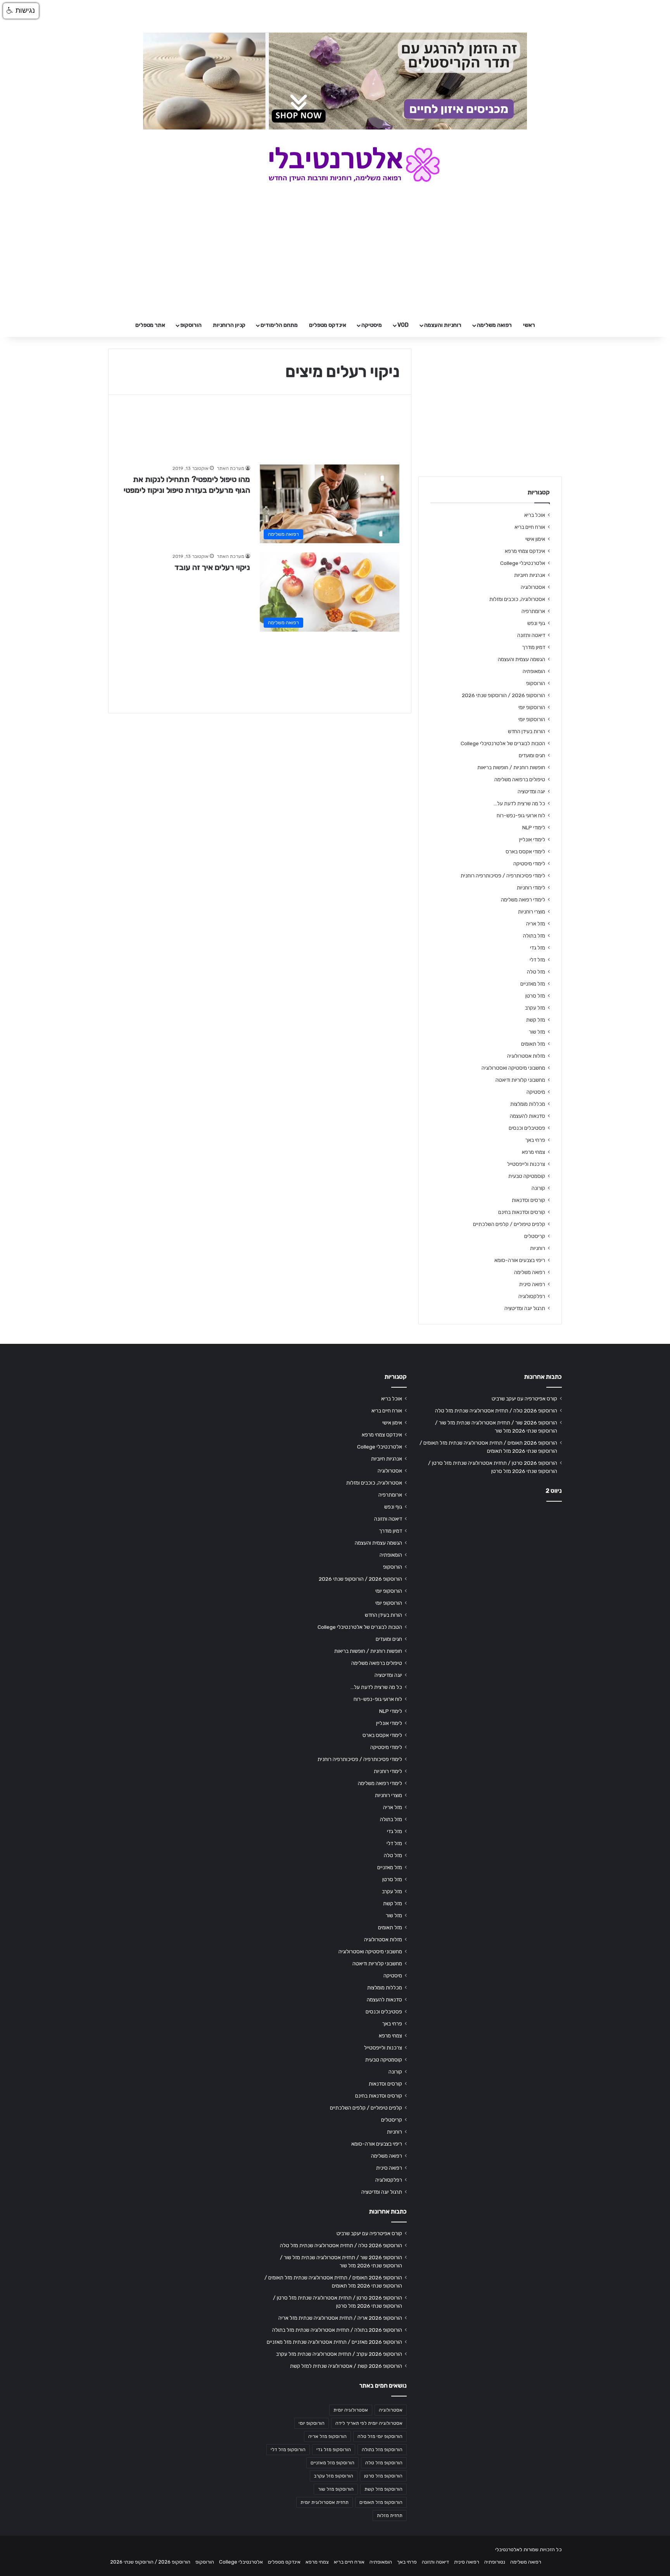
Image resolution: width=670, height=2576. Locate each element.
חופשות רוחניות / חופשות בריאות (511, 767)
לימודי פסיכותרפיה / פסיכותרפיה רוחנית (503, 875)
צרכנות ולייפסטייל (526, 1164)
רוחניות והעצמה (443, 325)
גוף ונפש (536, 623)
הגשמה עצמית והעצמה (521, 659)
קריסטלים (535, 1236)
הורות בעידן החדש (527, 731)
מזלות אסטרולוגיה (526, 1056)
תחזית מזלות (390, 2516)
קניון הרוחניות (229, 325)
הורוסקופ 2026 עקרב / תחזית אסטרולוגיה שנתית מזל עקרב (339, 2354)
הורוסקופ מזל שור (336, 2489)
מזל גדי (538, 948)
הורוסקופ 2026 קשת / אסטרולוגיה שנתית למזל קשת (346, 2366)
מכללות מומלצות (528, 1104)
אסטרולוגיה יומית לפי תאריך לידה (369, 2423)
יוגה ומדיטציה (531, 791)
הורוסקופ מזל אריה (327, 2436)
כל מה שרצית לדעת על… (519, 803)
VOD (403, 325)
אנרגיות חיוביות (530, 575)
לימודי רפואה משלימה (523, 900)
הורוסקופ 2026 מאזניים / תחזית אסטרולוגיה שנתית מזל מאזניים (334, 2342)
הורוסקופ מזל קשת (383, 2489)
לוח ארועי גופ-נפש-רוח (521, 815)
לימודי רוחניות (531, 887)
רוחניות (538, 1248)
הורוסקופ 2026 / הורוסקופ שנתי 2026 (503, 695)
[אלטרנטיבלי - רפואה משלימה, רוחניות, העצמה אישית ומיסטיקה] (335, 164)
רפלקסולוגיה (532, 1296)
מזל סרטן (535, 996)
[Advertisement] (490, 1569)
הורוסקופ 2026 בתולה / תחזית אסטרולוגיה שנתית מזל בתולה (337, 2330)
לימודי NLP (534, 827)
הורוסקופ (191, 325)
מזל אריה (536, 924)
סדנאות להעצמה (528, 1116)
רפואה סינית (532, 1284)
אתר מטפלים (150, 325)
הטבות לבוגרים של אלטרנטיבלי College (503, 743)
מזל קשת (536, 1020)
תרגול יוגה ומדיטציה (525, 1308)
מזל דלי (537, 960)
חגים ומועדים (532, 755)
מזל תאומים (533, 1044)
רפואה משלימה (494, 325)
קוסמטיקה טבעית (527, 1176)
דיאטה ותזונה (531, 635)
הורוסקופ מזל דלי (288, 2450)
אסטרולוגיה (533, 587)
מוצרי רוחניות (532, 912)
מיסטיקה (372, 325)
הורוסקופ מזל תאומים (381, 2502)
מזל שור (537, 1032)
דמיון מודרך (534, 647)
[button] (21, 11)
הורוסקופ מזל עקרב (334, 2476)
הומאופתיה (534, 671)
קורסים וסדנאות (528, 1200)
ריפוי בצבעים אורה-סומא (520, 1260)
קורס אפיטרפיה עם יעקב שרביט (524, 1398)
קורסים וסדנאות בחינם (522, 1212)
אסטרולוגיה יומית (351, 2410)
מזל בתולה (534, 936)
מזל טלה (536, 972)
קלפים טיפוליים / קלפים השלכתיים (509, 1224)
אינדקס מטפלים (328, 325)
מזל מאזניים (533, 984)
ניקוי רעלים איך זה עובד (212, 567)
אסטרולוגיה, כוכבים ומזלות (517, 599)
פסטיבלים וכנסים (527, 1128)
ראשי (529, 325)
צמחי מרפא (534, 1152)
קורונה (538, 1188)
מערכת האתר (231, 468)
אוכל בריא (535, 515)
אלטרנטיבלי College (523, 563)
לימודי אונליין (532, 839)
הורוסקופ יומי (532, 707)
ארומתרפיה (533, 611)
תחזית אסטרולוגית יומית (325, 2502)
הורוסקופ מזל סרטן (383, 2476)
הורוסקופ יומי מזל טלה (380, 2436)
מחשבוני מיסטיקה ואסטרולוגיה (513, 1068)
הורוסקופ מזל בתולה (382, 2450)
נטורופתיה (495, 2562)
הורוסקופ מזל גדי (334, 2450)
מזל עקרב (535, 1008)
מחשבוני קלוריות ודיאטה (520, 1080)
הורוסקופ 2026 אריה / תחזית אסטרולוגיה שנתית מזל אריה (340, 2318)
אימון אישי (535, 539)
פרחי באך (535, 1140)
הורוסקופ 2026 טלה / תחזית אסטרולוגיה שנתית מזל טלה (496, 1411)
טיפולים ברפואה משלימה (520, 779)
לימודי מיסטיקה (529, 863)
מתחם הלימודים (279, 325)
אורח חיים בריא (530, 527)
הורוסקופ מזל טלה (384, 2463)
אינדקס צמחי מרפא (525, 551)
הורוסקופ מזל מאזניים (332, 2463)
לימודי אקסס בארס (525, 851)
